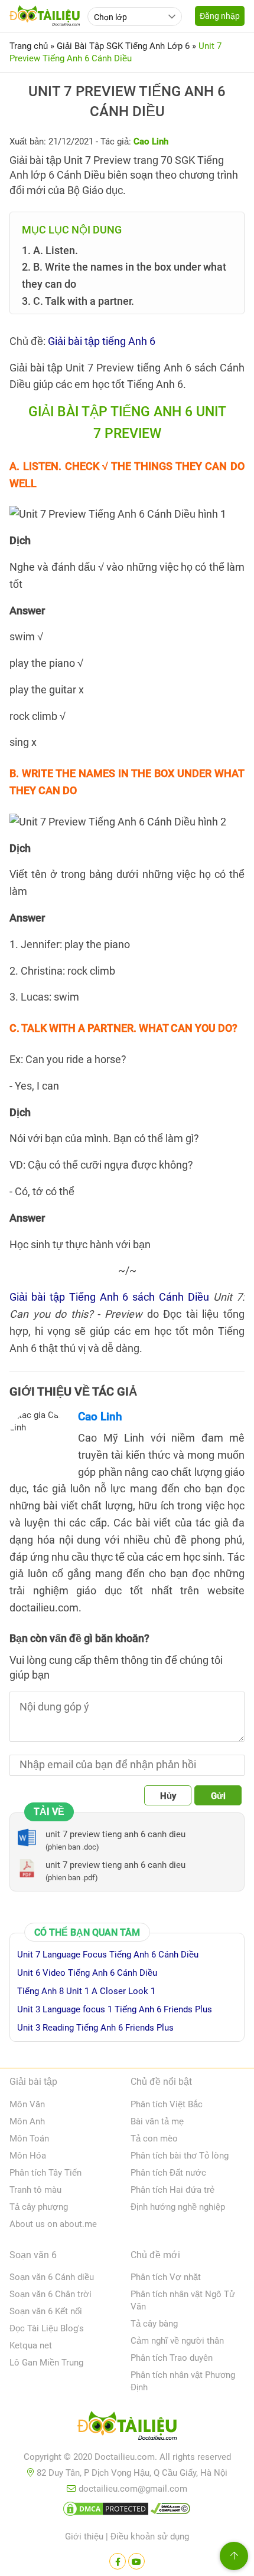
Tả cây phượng (39, 2207)
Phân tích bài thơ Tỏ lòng (180, 2156)
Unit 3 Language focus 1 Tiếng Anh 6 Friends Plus (115, 2009)
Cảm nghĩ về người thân (177, 2341)
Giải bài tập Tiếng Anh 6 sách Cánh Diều (109, 1297)
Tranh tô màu (35, 2190)
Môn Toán (29, 2139)
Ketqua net (31, 2345)
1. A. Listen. (50, 250)
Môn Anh (27, 2121)
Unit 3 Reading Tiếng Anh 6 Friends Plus (95, 2028)
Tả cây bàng (154, 2324)
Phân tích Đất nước (168, 2173)
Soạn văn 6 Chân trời (51, 2294)
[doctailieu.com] (127, 2428)
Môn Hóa (28, 2156)
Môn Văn (27, 2104)
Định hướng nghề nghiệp (178, 2207)
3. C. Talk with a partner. (78, 301)
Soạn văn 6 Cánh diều (52, 2277)
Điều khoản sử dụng (150, 2536)
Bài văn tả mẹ (157, 2121)
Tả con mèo (154, 2139)
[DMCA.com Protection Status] (106, 2511)
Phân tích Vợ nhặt (166, 2277)
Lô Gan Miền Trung (46, 2363)
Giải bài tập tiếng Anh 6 (102, 341)
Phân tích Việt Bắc (167, 2104)
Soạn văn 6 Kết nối (46, 2311)
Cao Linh (100, 1417)
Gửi (218, 1796)
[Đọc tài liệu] (118, 2561)
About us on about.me (53, 2224)
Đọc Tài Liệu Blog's (47, 2328)
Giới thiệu (84, 2536)
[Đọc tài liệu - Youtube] (136, 2561)
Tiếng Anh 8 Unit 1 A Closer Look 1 (86, 1991)
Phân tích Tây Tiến (45, 2173)
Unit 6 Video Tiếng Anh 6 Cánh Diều (87, 1973)
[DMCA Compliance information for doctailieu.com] (171, 2511)
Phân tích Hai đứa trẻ (172, 2190)
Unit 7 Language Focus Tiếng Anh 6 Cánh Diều (108, 1955)
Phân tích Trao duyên (172, 2358)
